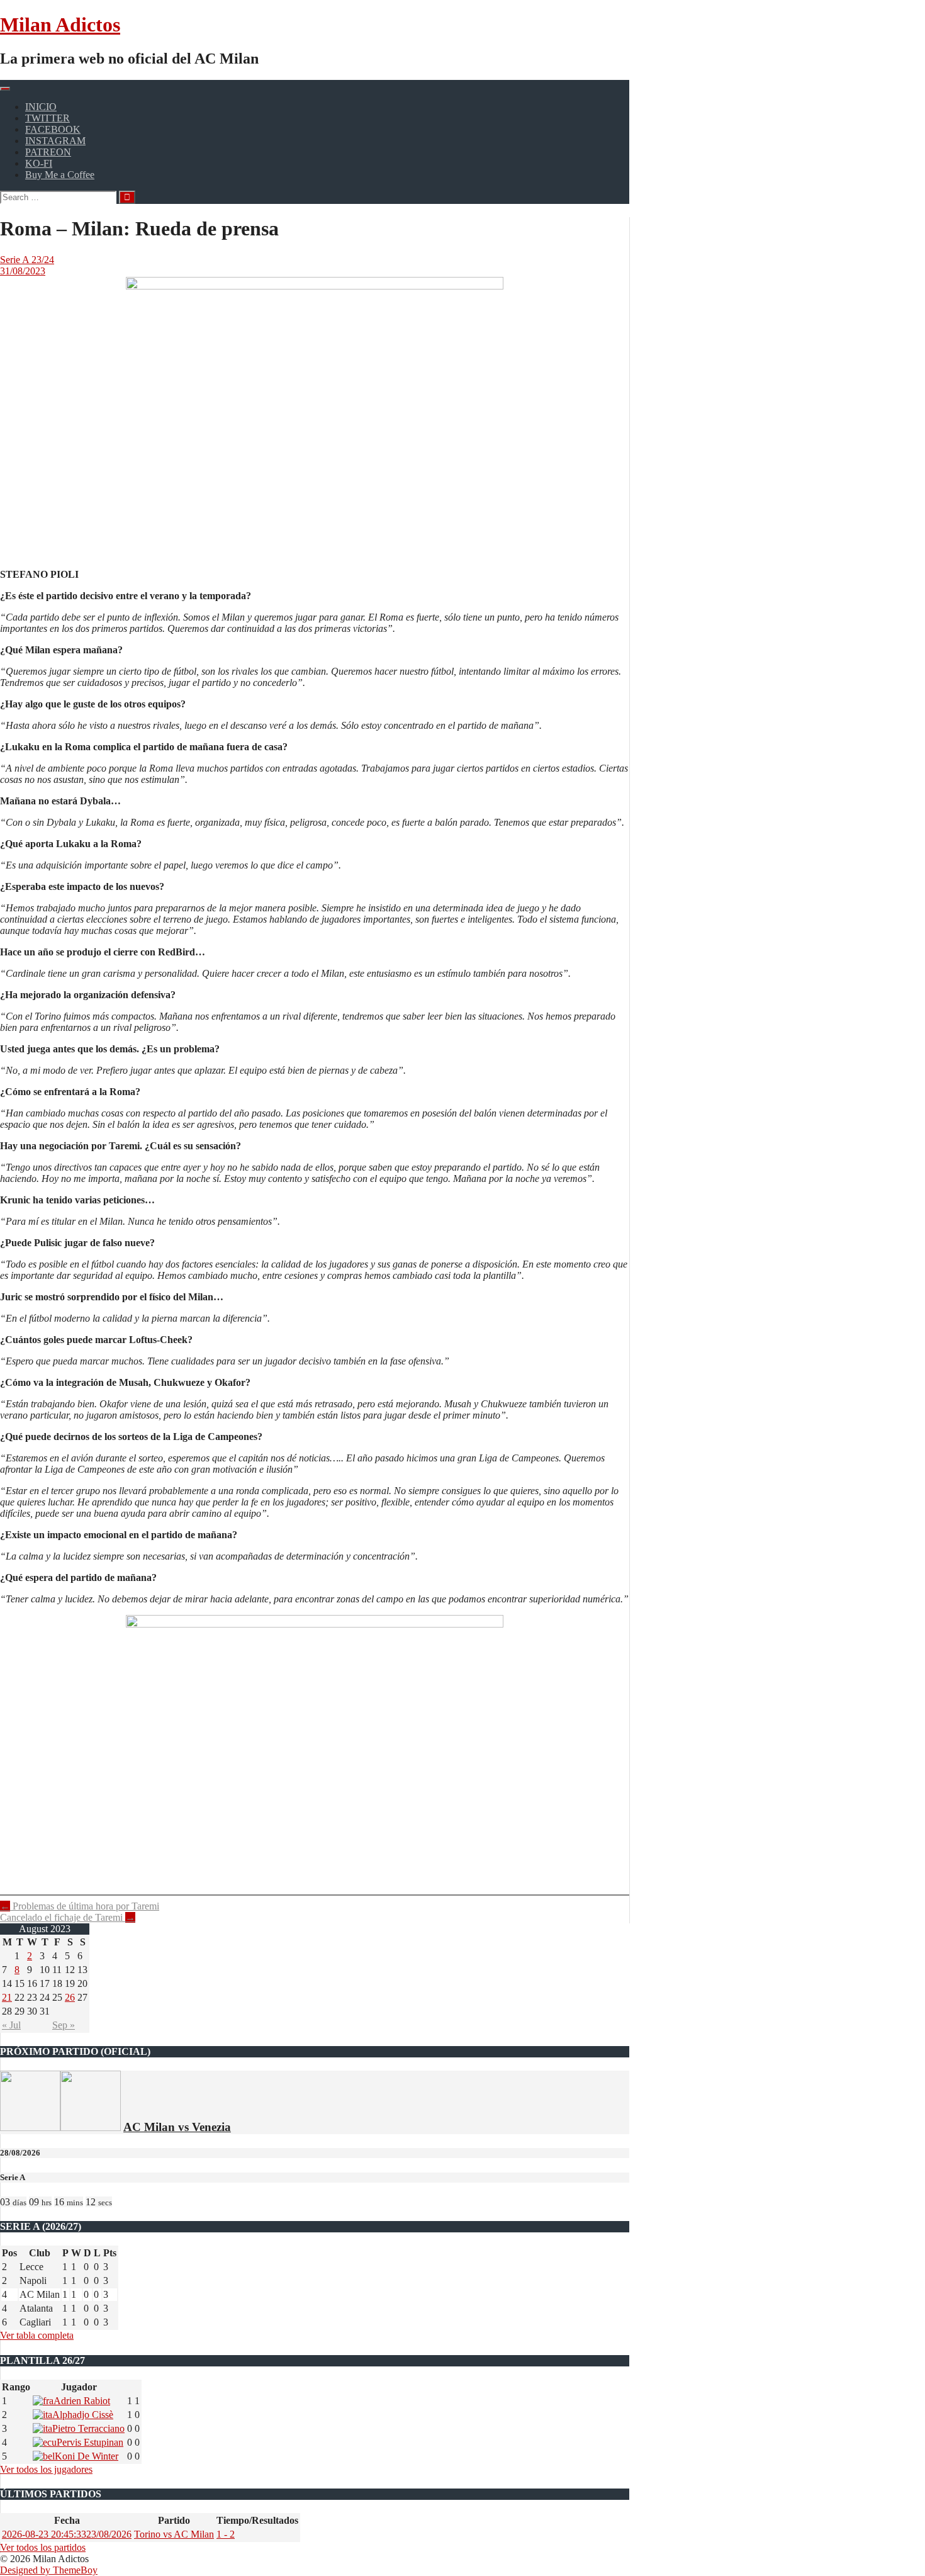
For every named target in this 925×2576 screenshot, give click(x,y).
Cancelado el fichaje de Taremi (68, 1917)
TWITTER (48, 118)
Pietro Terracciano (88, 2428)
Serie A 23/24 (27, 260)
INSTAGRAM (55, 141)
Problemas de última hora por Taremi (80, 1906)
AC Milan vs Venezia (177, 2127)
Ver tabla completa (37, 2335)
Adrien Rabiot (82, 2401)
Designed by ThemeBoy (49, 2570)
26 (70, 1997)
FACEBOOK (53, 129)
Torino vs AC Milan (174, 2534)
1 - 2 (226, 2534)
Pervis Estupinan (90, 2442)
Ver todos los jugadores (46, 2469)
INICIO (41, 107)
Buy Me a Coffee (60, 175)
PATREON (48, 152)
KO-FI (39, 163)
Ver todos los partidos (43, 2547)
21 (7, 1997)
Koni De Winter (87, 2456)
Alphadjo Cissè (83, 2415)
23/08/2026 (67, 2534)
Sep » (64, 2025)
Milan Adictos (60, 25)
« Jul (11, 2025)
